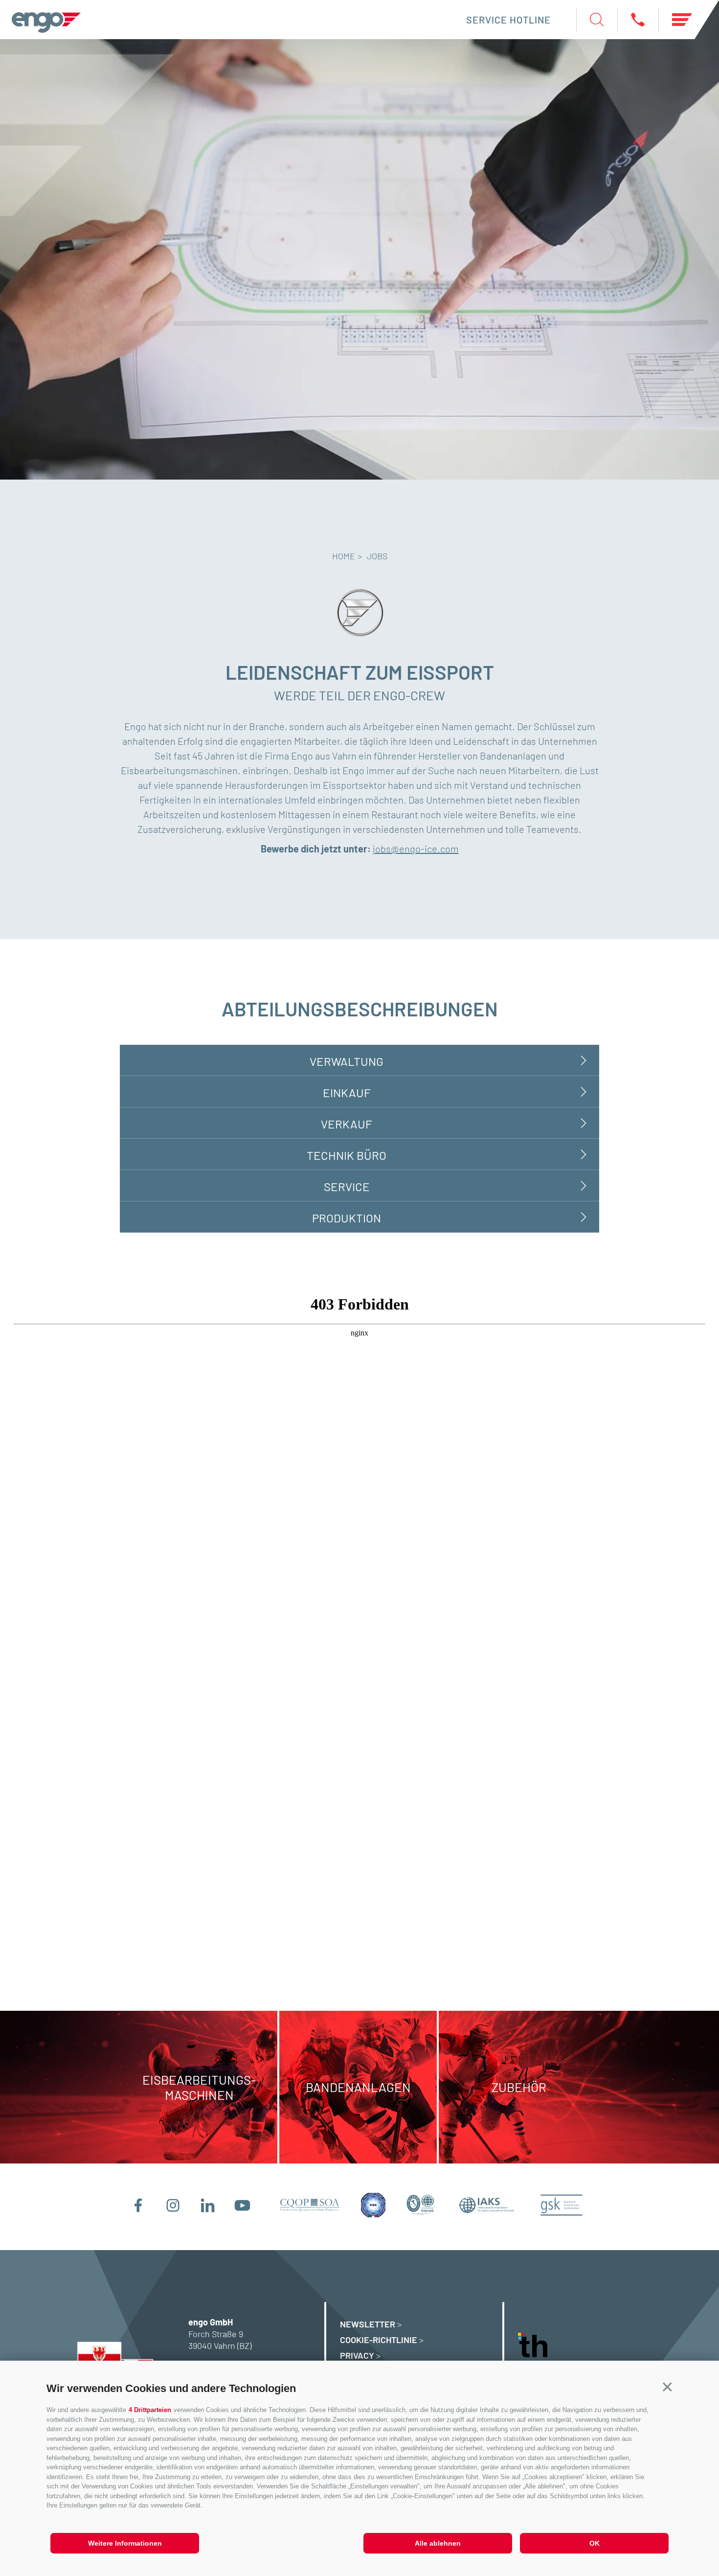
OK (595, 2543)
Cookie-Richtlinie (379, 2340)
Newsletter (368, 2324)
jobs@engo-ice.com (416, 849)
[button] (667, 2387)
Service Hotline (508, 20)
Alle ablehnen (438, 2543)
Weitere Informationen (125, 2543)
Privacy (357, 2355)
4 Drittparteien (150, 2410)
